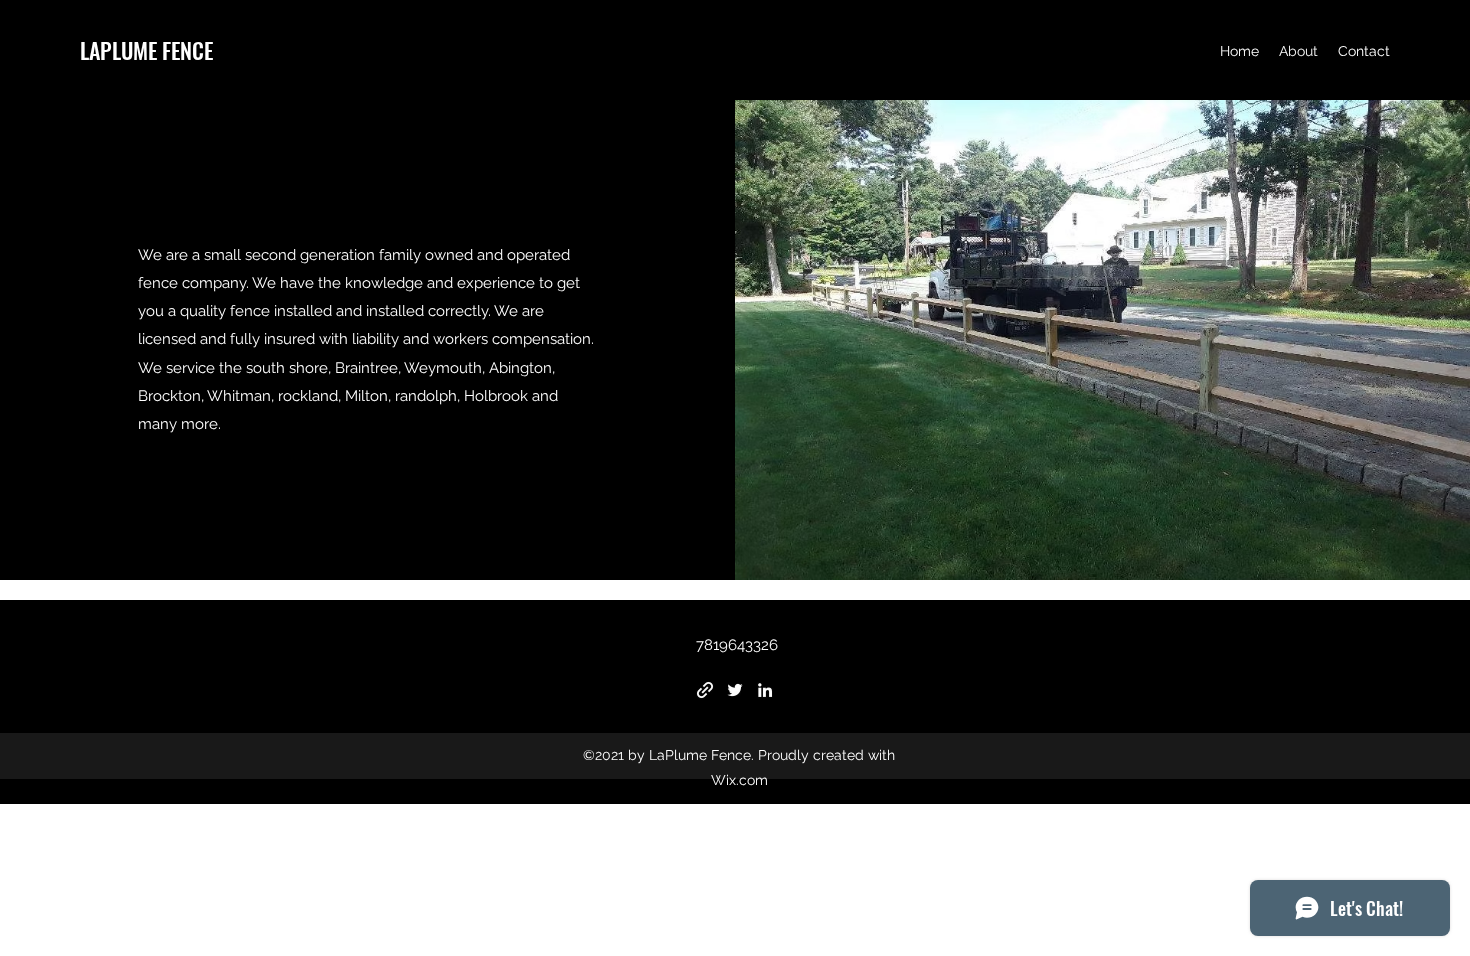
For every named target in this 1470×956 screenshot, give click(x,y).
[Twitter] (735, 690)
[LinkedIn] (765, 690)
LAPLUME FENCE (146, 50)
